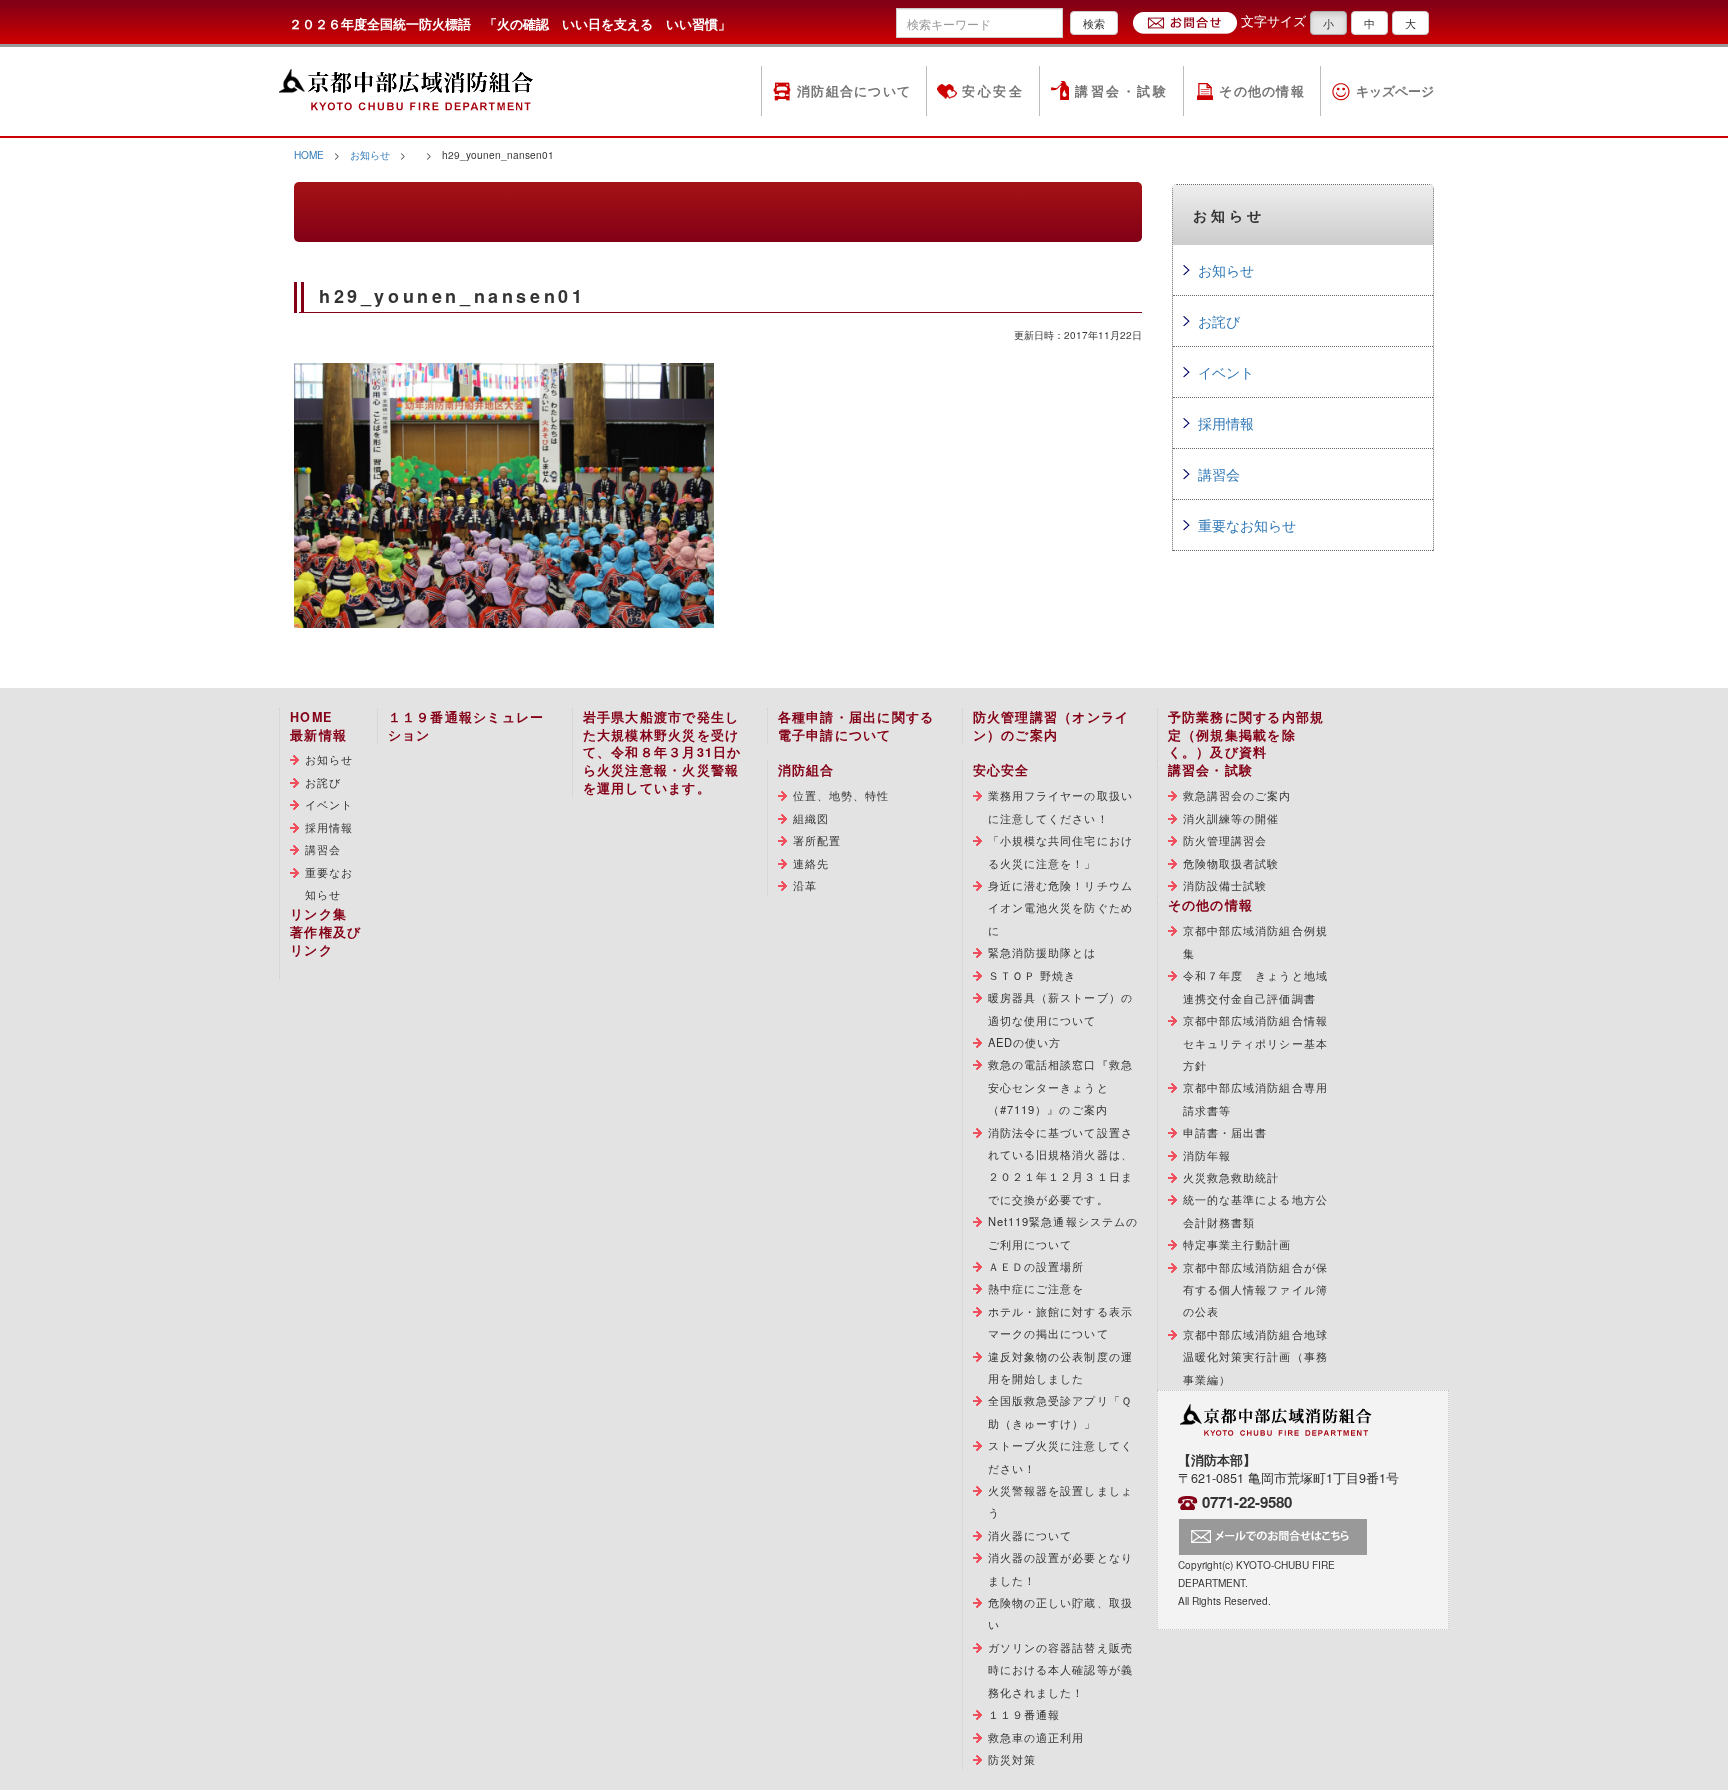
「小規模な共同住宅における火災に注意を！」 (1060, 851)
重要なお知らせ (1247, 525)
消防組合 (806, 770)
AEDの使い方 (1025, 1042)
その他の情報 (1262, 91)
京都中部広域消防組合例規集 (1255, 941)
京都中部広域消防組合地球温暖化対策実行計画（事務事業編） (1255, 1356)
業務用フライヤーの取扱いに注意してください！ (1060, 806)
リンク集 (318, 914)
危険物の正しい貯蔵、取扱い (1060, 1613)
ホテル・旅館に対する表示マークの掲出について (1060, 1322)
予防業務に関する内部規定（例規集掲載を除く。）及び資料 (1246, 735)
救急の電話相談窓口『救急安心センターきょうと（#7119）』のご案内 (1060, 1086)
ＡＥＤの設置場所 (1036, 1266)
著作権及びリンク (325, 941)
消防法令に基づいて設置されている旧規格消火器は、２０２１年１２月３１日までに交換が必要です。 (1060, 1165)
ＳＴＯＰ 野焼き (1032, 975)
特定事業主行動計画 (1237, 1244)
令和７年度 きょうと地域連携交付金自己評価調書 (1255, 986)
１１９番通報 (1024, 1714)
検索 (1094, 23)
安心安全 (993, 91)
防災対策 (1012, 1759)
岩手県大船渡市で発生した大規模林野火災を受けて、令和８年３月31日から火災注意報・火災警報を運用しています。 (662, 753)
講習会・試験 (1121, 91)
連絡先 (811, 863)
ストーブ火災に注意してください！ (1060, 1456)
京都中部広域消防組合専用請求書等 (1255, 1098)
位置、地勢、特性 (841, 795)
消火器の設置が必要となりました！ (1060, 1568)
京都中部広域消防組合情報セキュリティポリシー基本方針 (1255, 1042)
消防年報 (1207, 1155)
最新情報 (318, 735)
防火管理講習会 (1225, 840)
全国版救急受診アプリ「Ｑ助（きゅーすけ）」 (1060, 1411)
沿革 (805, 885)
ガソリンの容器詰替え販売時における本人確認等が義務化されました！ (1060, 1669)
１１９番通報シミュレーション (466, 726)
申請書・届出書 (1225, 1132)
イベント (1226, 372)
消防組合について (854, 91)
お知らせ (370, 154)
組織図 (811, 818)
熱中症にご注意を (1036, 1288)
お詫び (1219, 321)
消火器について (1030, 1535)
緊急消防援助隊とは (1042, 952)
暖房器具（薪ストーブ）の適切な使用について (1060, 1008)
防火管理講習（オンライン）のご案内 (1051, 726)
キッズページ (1395, 91)
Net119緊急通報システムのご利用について (1063, 1232)
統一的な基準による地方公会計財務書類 (1255, 1210)
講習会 (1219, 474)
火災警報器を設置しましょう (1060, 1501)
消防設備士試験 (1225, 885)
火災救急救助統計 (1231, 1177)
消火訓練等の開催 (1231, 818)
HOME (309, 154)
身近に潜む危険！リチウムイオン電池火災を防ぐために (1060, 907)
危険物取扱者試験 (1231, 863)
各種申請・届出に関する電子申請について (856, 726)
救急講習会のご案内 (1237, 795)
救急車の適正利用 (1036, 1737)
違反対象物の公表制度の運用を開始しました (1060, 1367)
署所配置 (817, 840)
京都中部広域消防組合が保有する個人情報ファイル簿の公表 (1255, 1289)
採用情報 (1226, 423)
